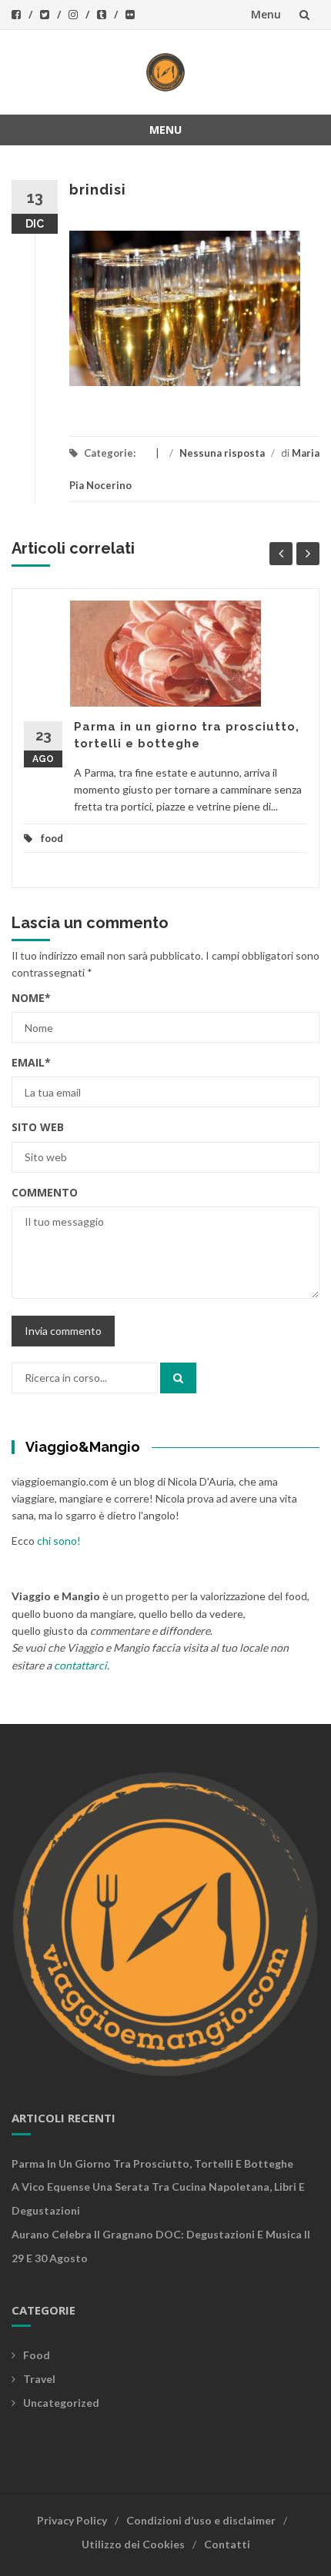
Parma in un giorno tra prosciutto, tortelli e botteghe (152, 2163)
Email (31, 1062)
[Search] (178, 1378)
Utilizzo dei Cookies (133, 2544)
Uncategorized (61, 2403)
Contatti (227, 2544)
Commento (45, 1192)
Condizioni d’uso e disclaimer (201, 2520)
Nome (31, 998)
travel (39, 2379)
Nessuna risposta (222, 453)
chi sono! (59, 1541)
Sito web (38, 1127)
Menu (266, 14)
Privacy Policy (72, 2520)
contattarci (80, 1665)
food (52, 838)
